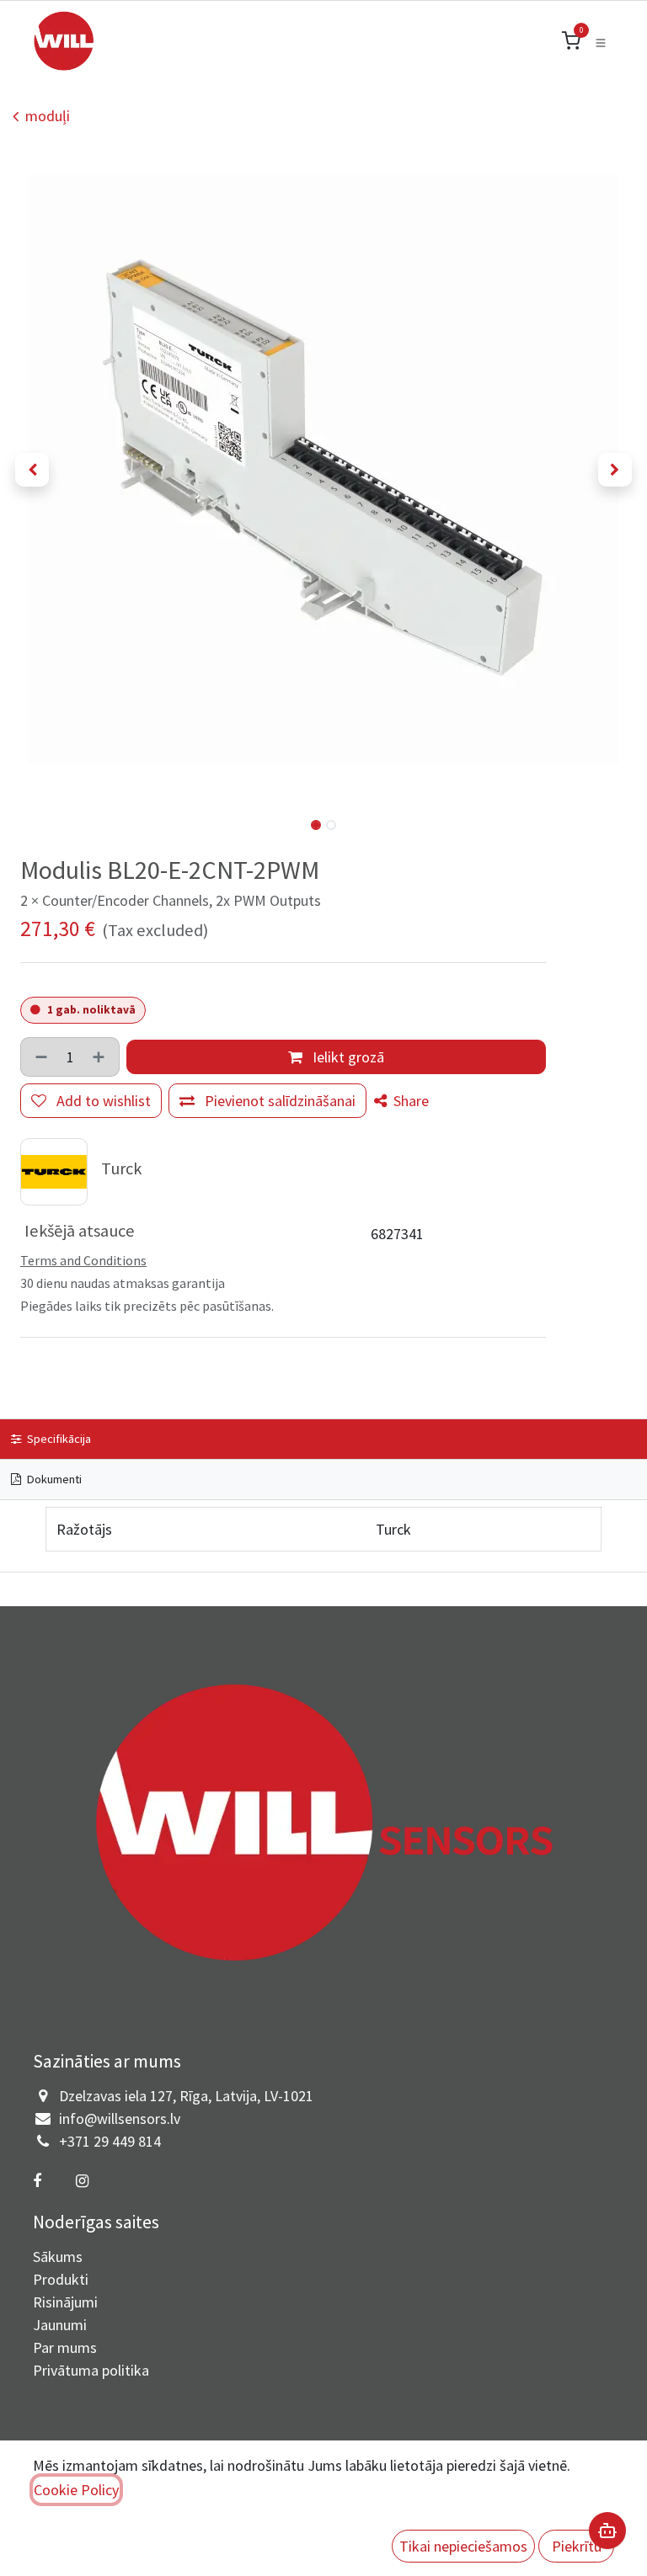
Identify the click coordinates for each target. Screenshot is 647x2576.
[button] (32, 470)
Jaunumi (60, 2325)
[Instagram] (82, 2181)
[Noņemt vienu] (40, 1057)
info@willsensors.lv (120, 2118)
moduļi (48, 116)
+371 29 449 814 (110, 2141)
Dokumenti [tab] (53, 1479)
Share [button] (409, 1101)
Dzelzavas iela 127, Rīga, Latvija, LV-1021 (186, 2096)
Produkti (61, 2279)
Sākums (58, 2257)
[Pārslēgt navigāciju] (601, 41)
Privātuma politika (91, 2370)
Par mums (65, 2347)
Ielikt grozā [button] (347, 1057)
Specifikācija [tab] (58, 1439)
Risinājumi (65, 2302)
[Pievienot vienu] (100, 1057)
